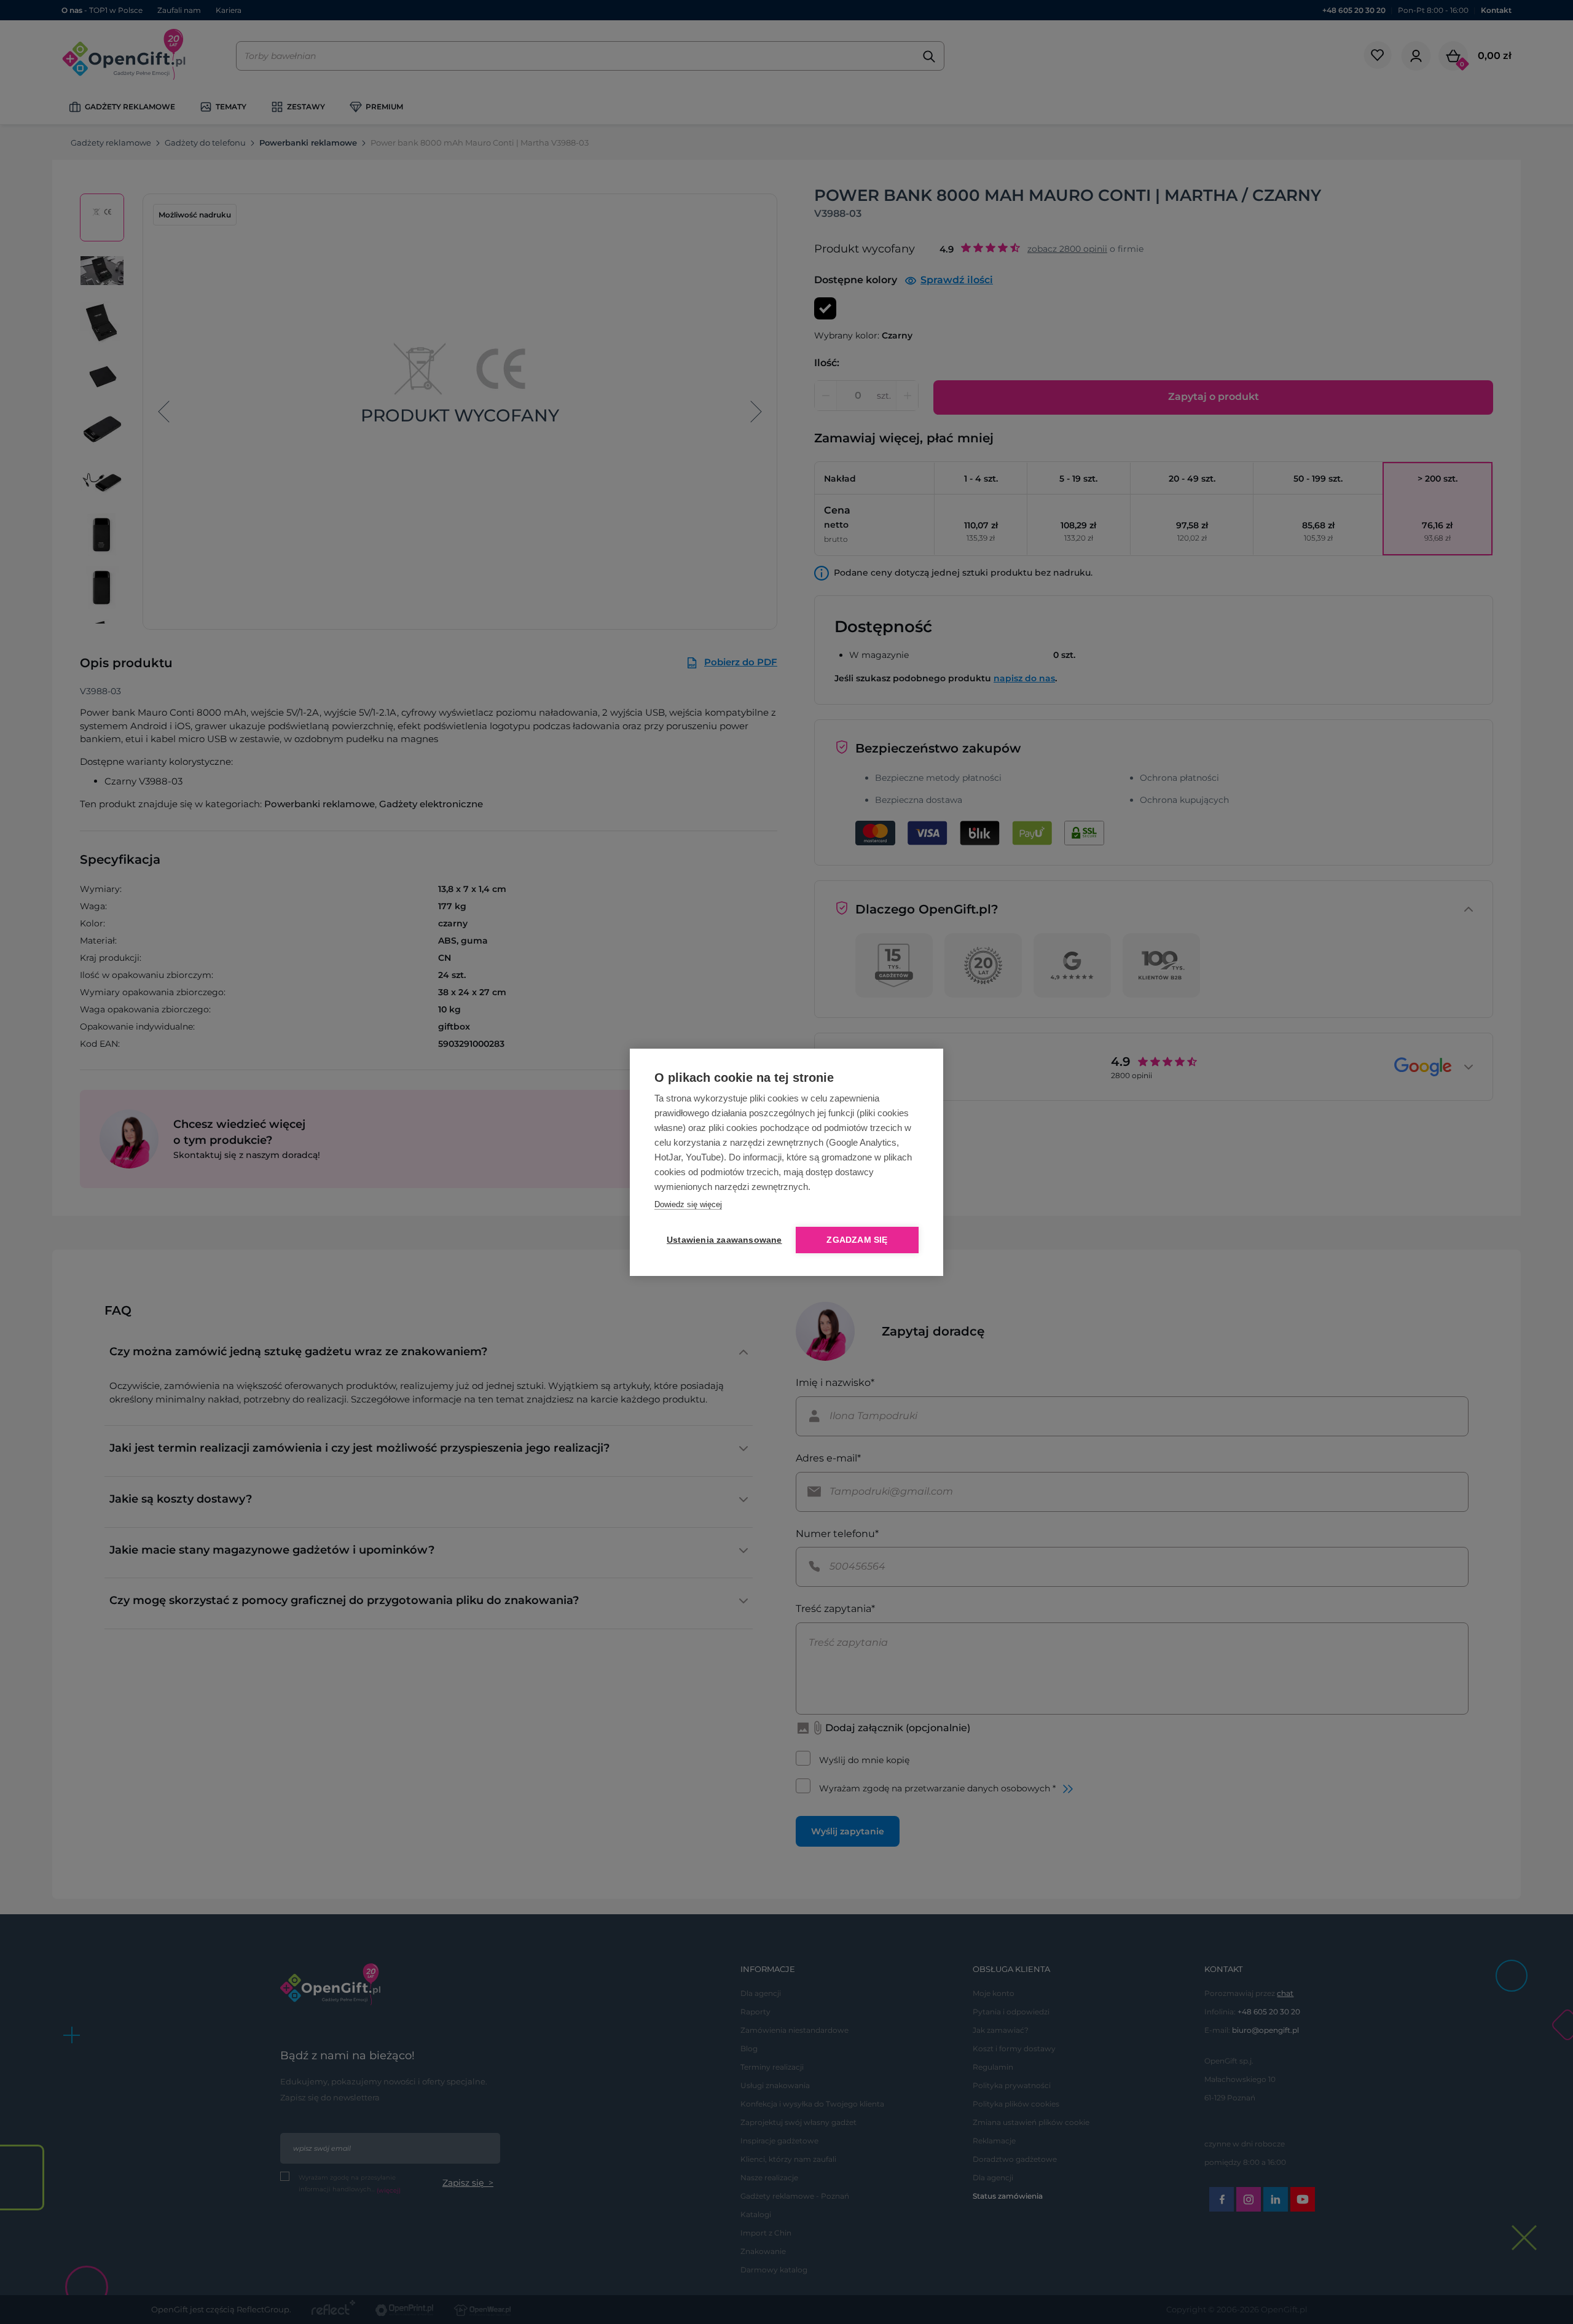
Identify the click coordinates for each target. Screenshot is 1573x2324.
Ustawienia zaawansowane (722, 1240)
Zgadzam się (857, 1240)
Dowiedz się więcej (688, 1204)
